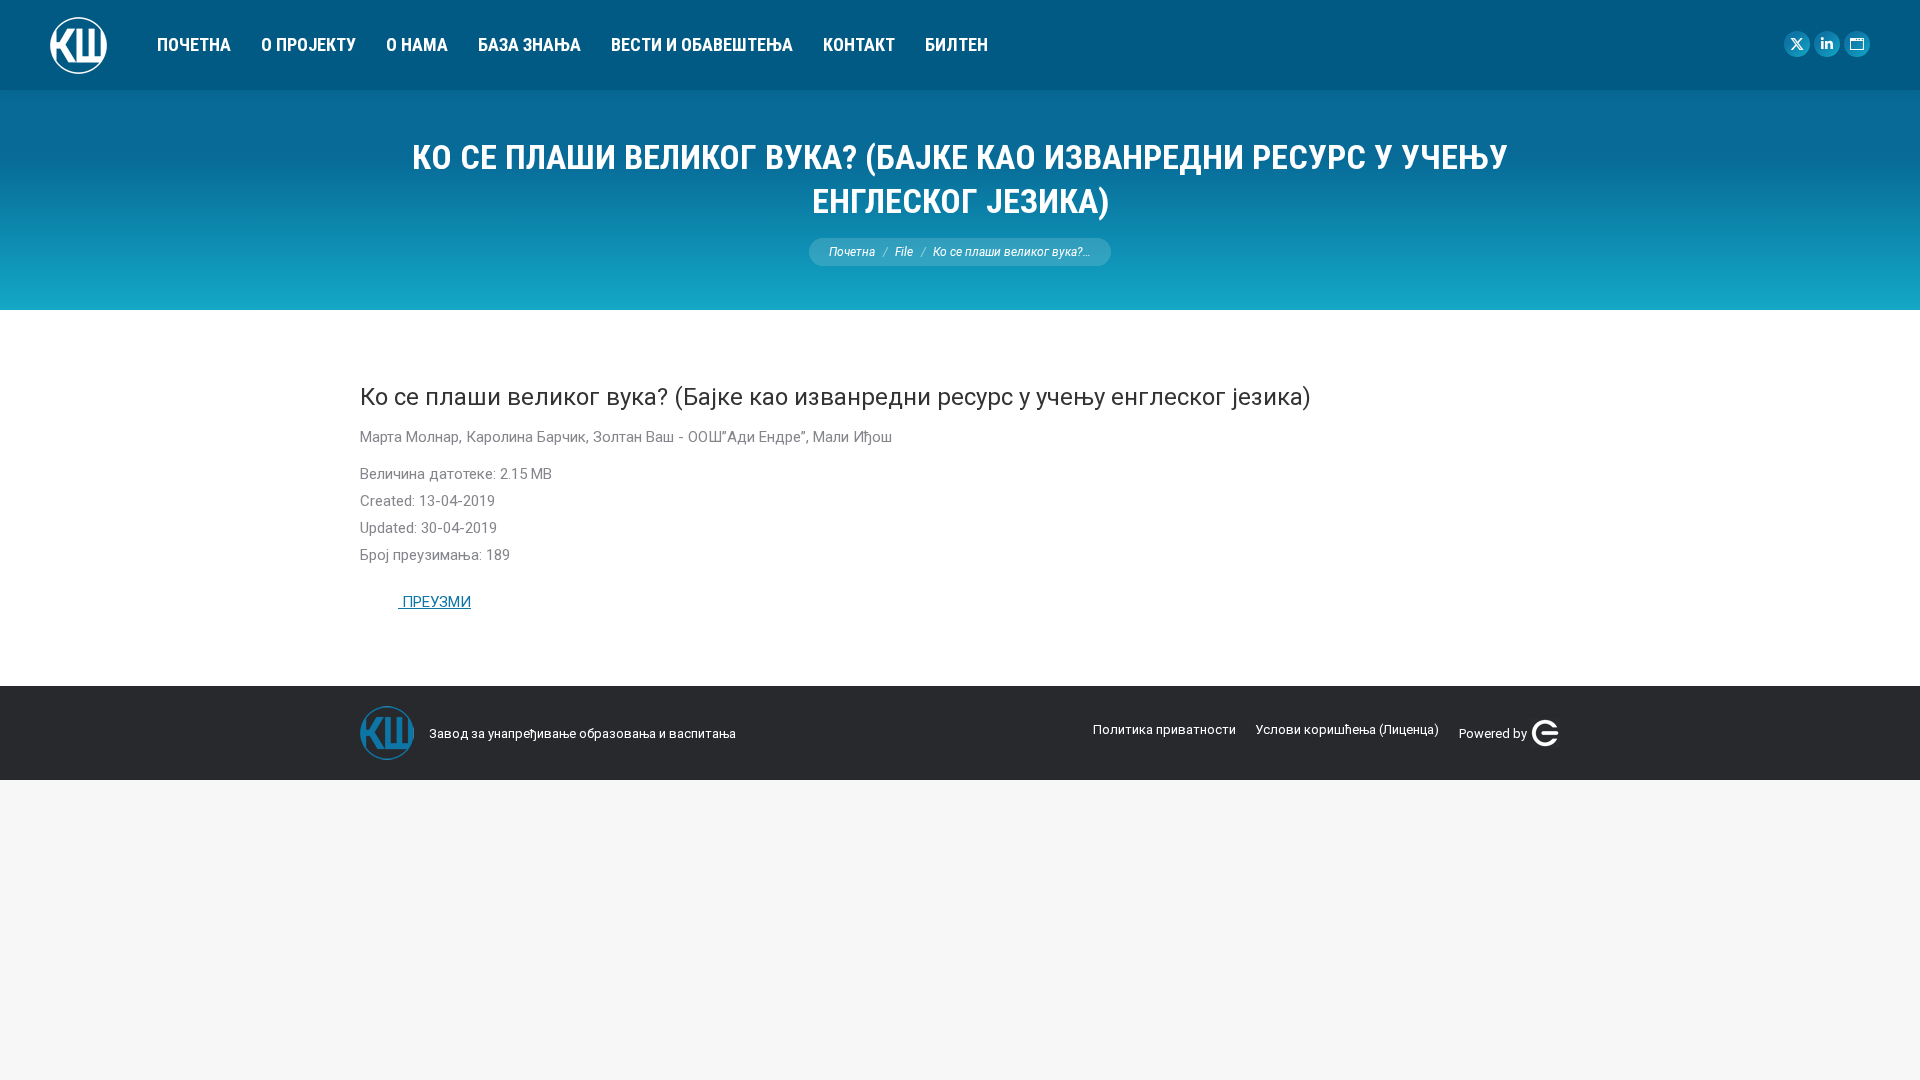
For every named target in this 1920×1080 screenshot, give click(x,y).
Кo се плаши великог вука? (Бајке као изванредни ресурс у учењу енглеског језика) (835, 397)
